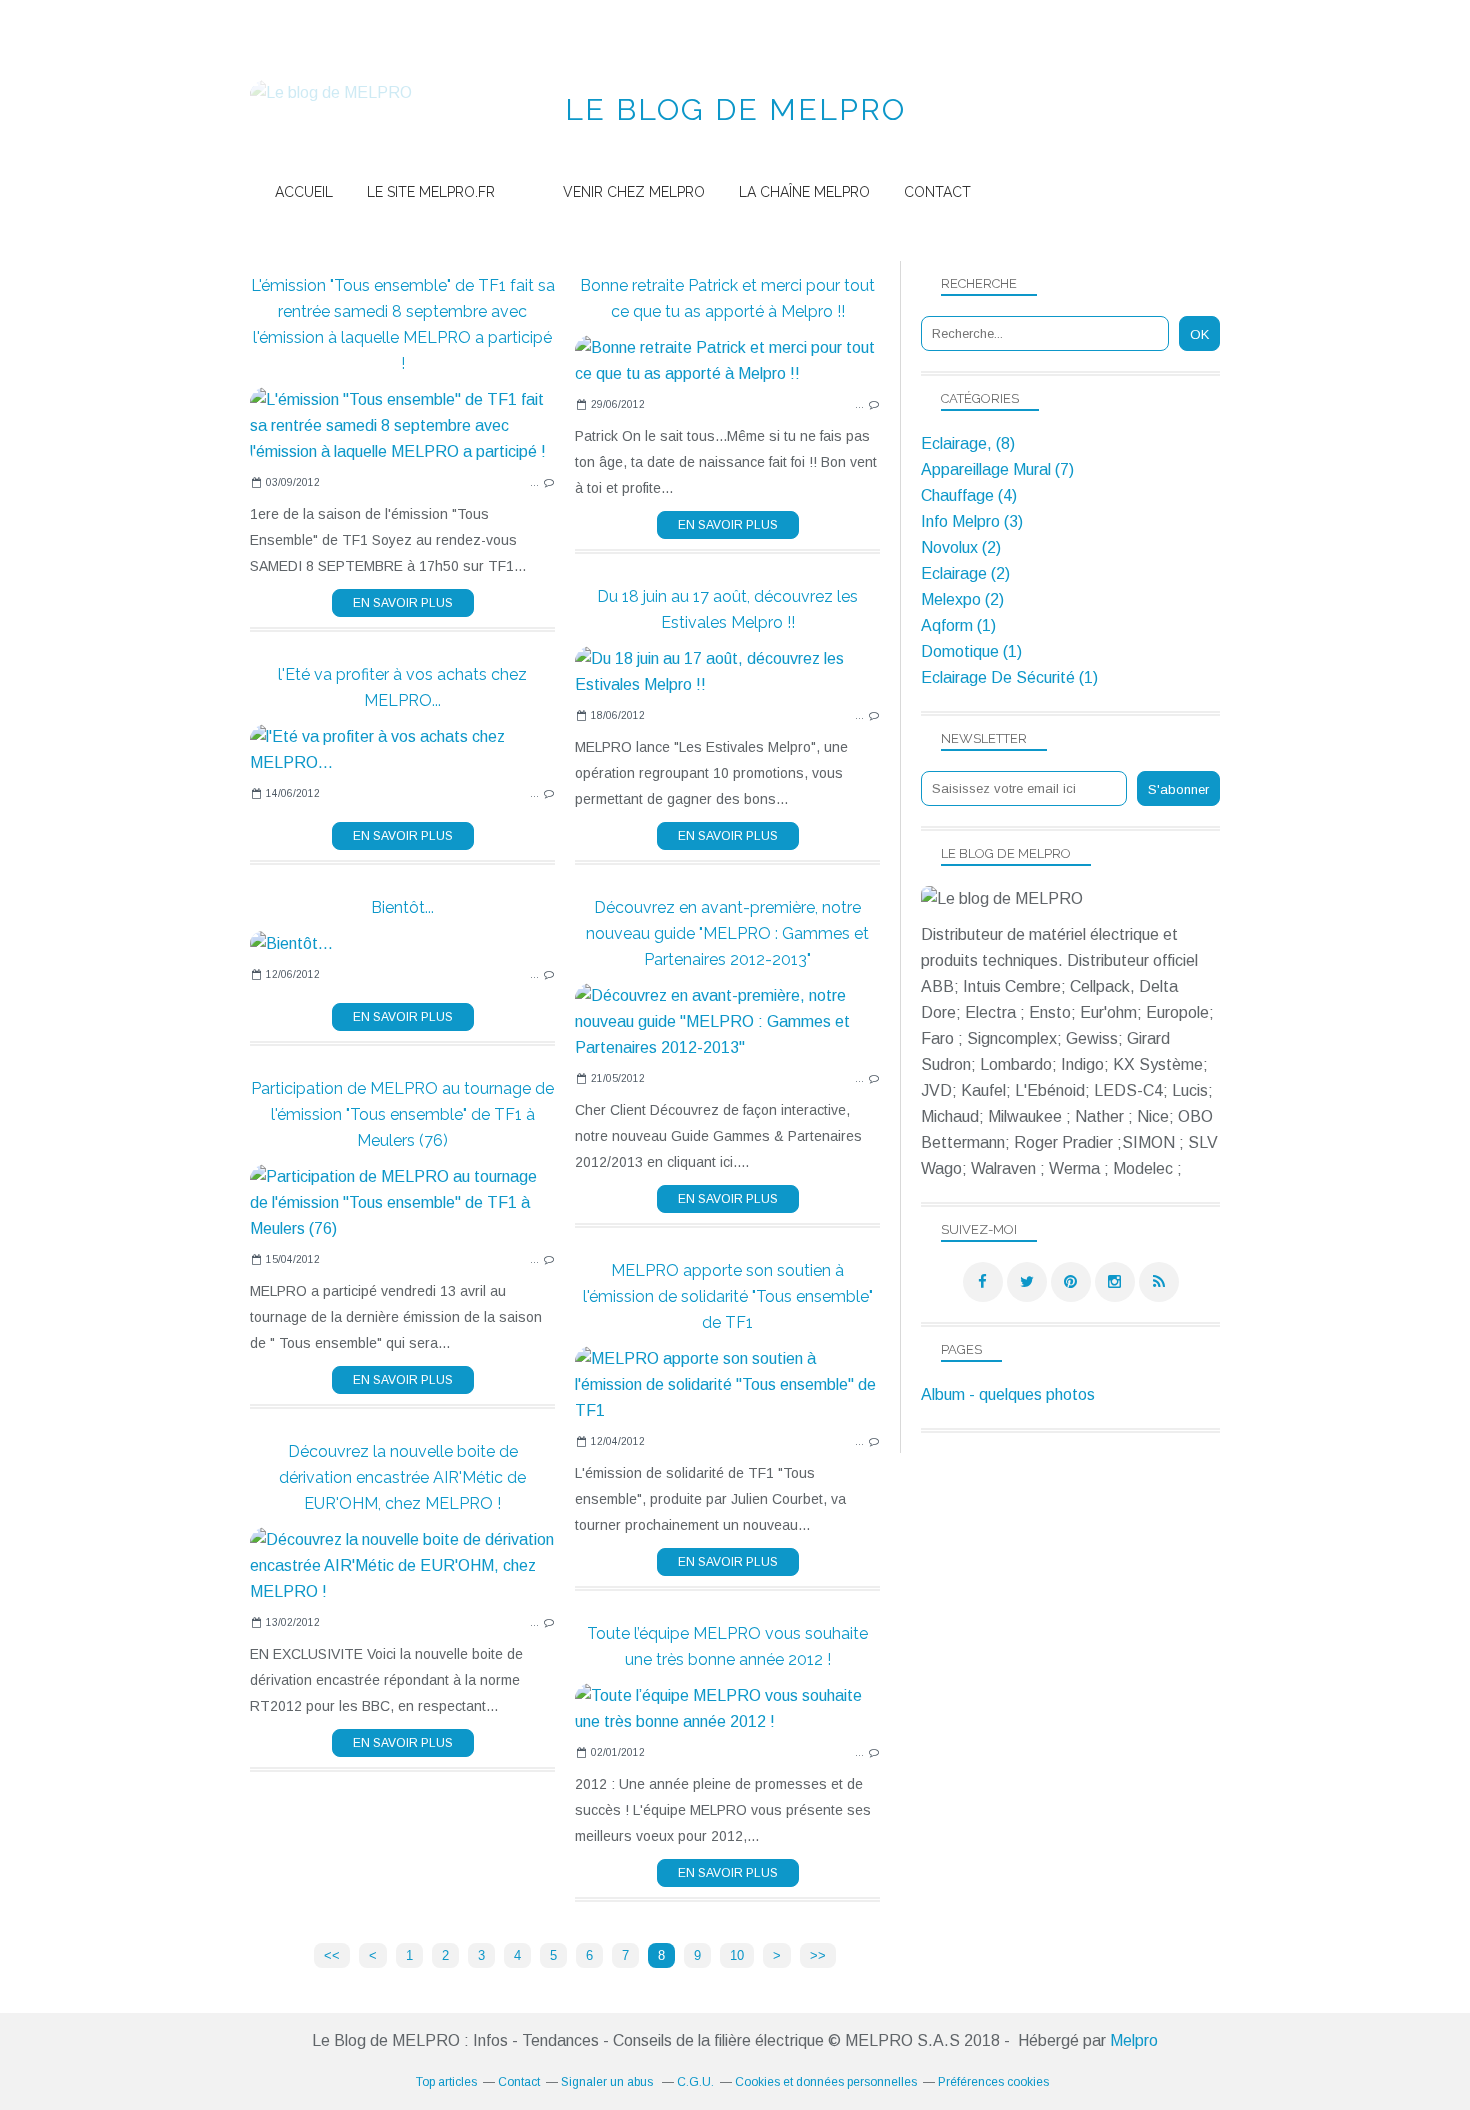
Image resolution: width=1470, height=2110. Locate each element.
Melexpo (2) (962, 599)
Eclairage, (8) (968, 443)
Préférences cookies (993, 2082)
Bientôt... (402, 907)
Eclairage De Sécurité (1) (1009, 677)
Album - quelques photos (1008, 1394)
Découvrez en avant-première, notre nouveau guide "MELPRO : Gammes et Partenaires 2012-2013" (727, 933)
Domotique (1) (971, 651)
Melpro (1134, 2040)
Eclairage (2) (965, 573)
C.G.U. (695, 2082)
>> (818, 1955)
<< (332, 1955)
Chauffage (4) (969, 495)
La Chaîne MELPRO (804, 192)
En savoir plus (403, 603)
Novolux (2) (961, 547)
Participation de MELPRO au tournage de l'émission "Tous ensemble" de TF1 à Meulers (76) (402, 1114)
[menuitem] (304, 192)
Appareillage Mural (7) (997, 469)
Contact (937, 192)
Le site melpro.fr (431, 192)
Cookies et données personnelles (826, 2082)
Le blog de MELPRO (735, 109)
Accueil (304, 192)
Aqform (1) (958, 625)
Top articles (446, 2082)
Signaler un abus (608, 2082)
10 (737, 1955)
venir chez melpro (634, 192)
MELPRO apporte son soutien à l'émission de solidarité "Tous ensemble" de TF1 (728, 1296)
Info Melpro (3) (972, 521)
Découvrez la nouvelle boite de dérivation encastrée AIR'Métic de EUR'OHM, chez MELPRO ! (402, 1477)
